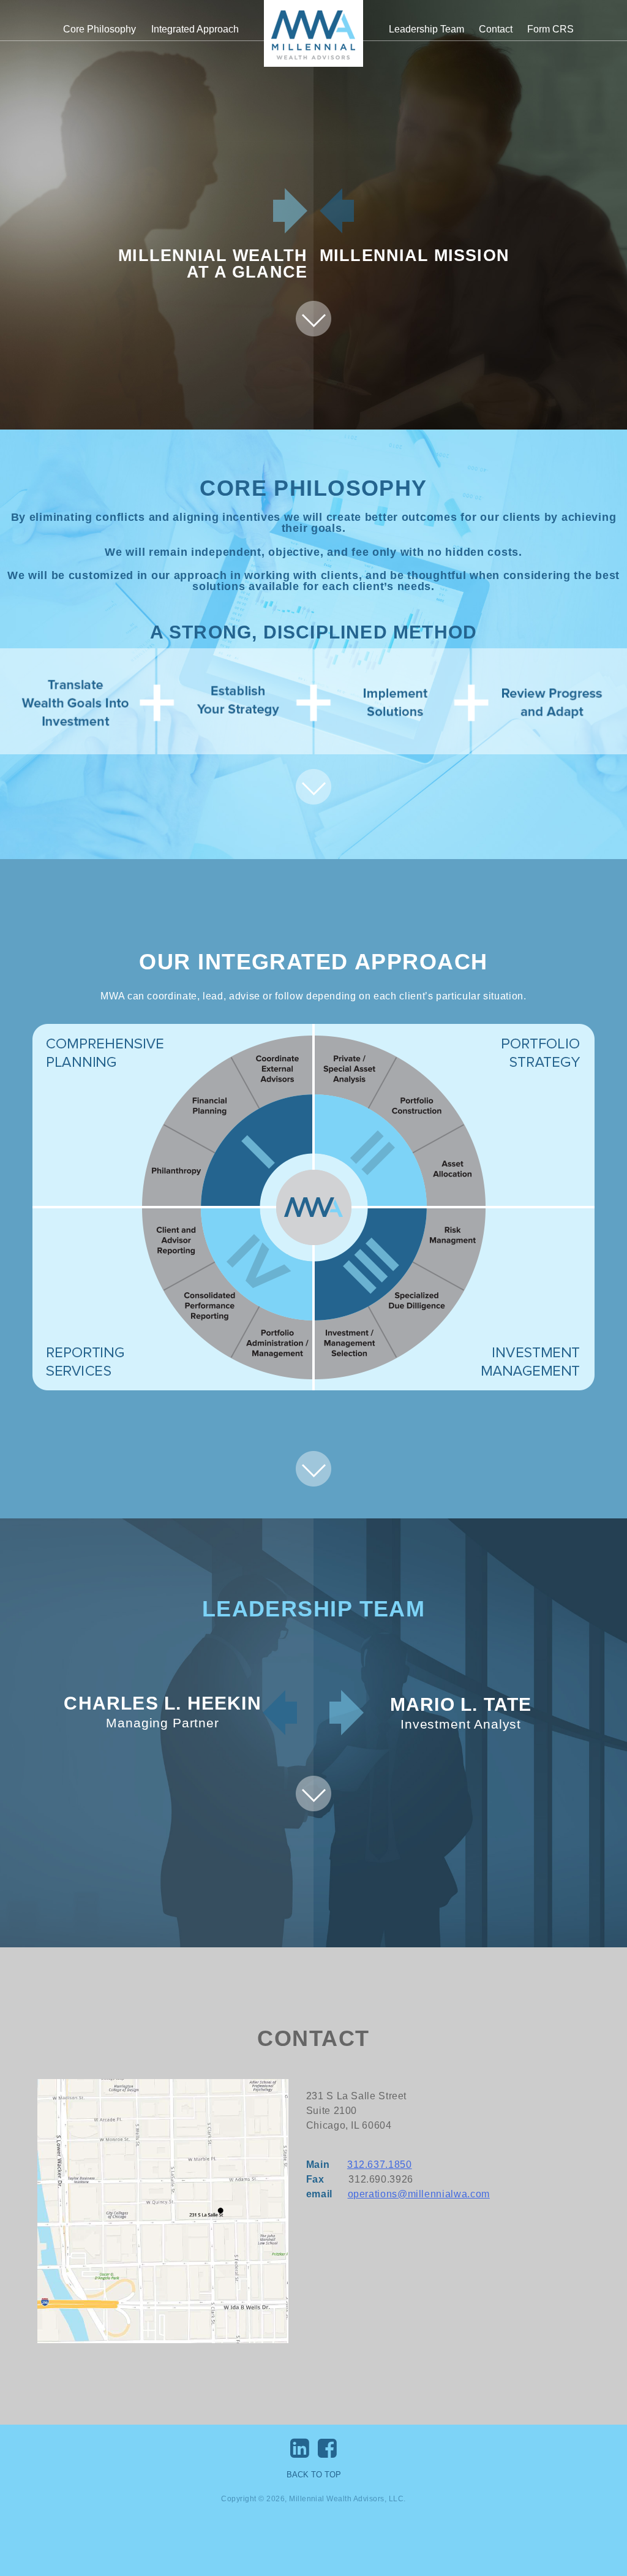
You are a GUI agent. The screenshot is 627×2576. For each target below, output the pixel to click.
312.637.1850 (380, 2165)
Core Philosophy (99, 29)
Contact (496, 29)
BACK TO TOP (314, 2475)
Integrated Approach (195, 29)
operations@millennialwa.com (419, 2194)
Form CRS (550, 29)
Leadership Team (426, 29)
